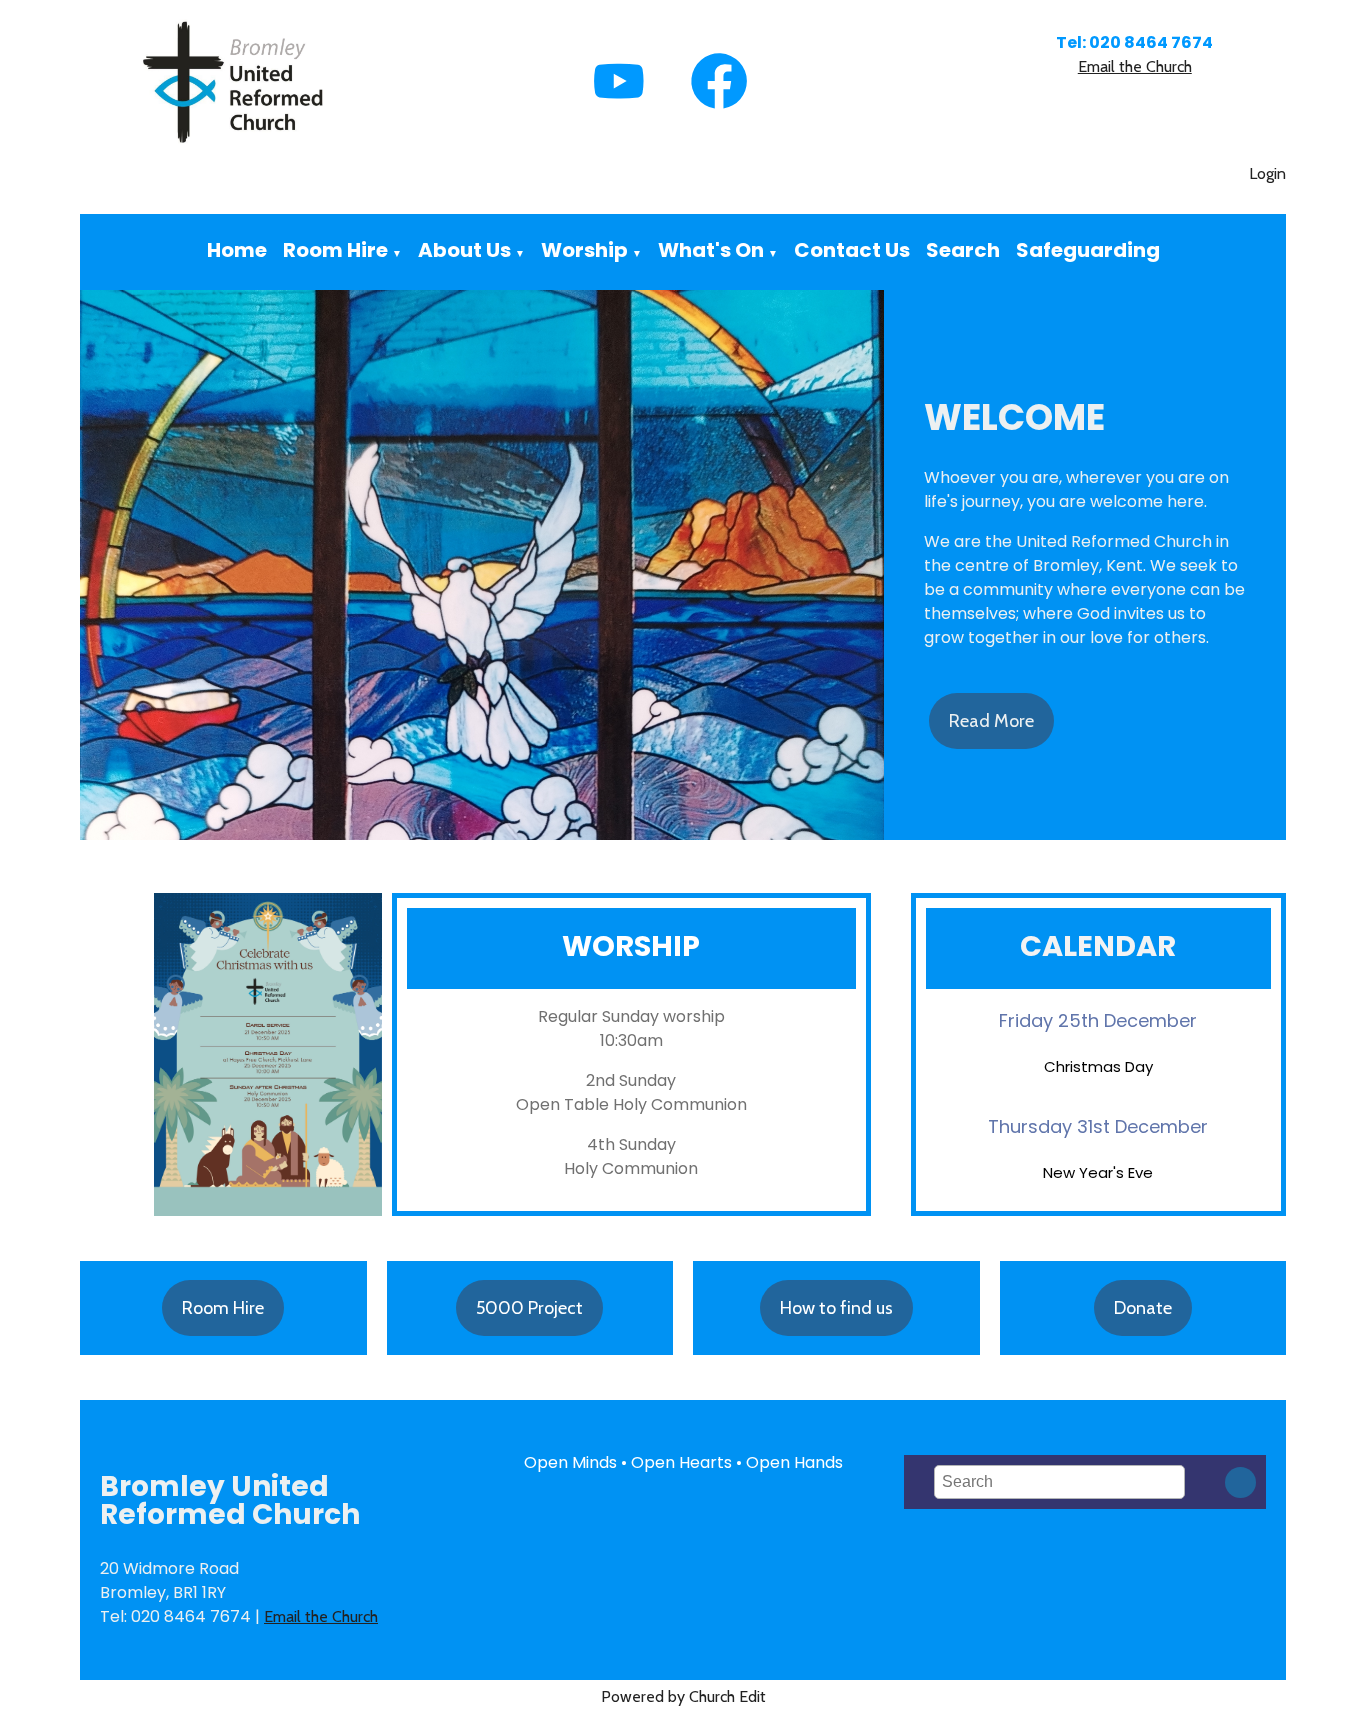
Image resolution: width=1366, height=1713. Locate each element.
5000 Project (529, 1308)
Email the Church (1135, 66)
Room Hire (335, 250)
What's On (711, 250)
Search (963, 250)
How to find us (836, 1308)
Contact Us (852, 250)
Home (237, 250)
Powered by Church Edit (683, 1696)
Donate (1143, 1308)
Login (1267, 173)
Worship (584, 250)
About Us (464, 250)
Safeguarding (1088, 250)
